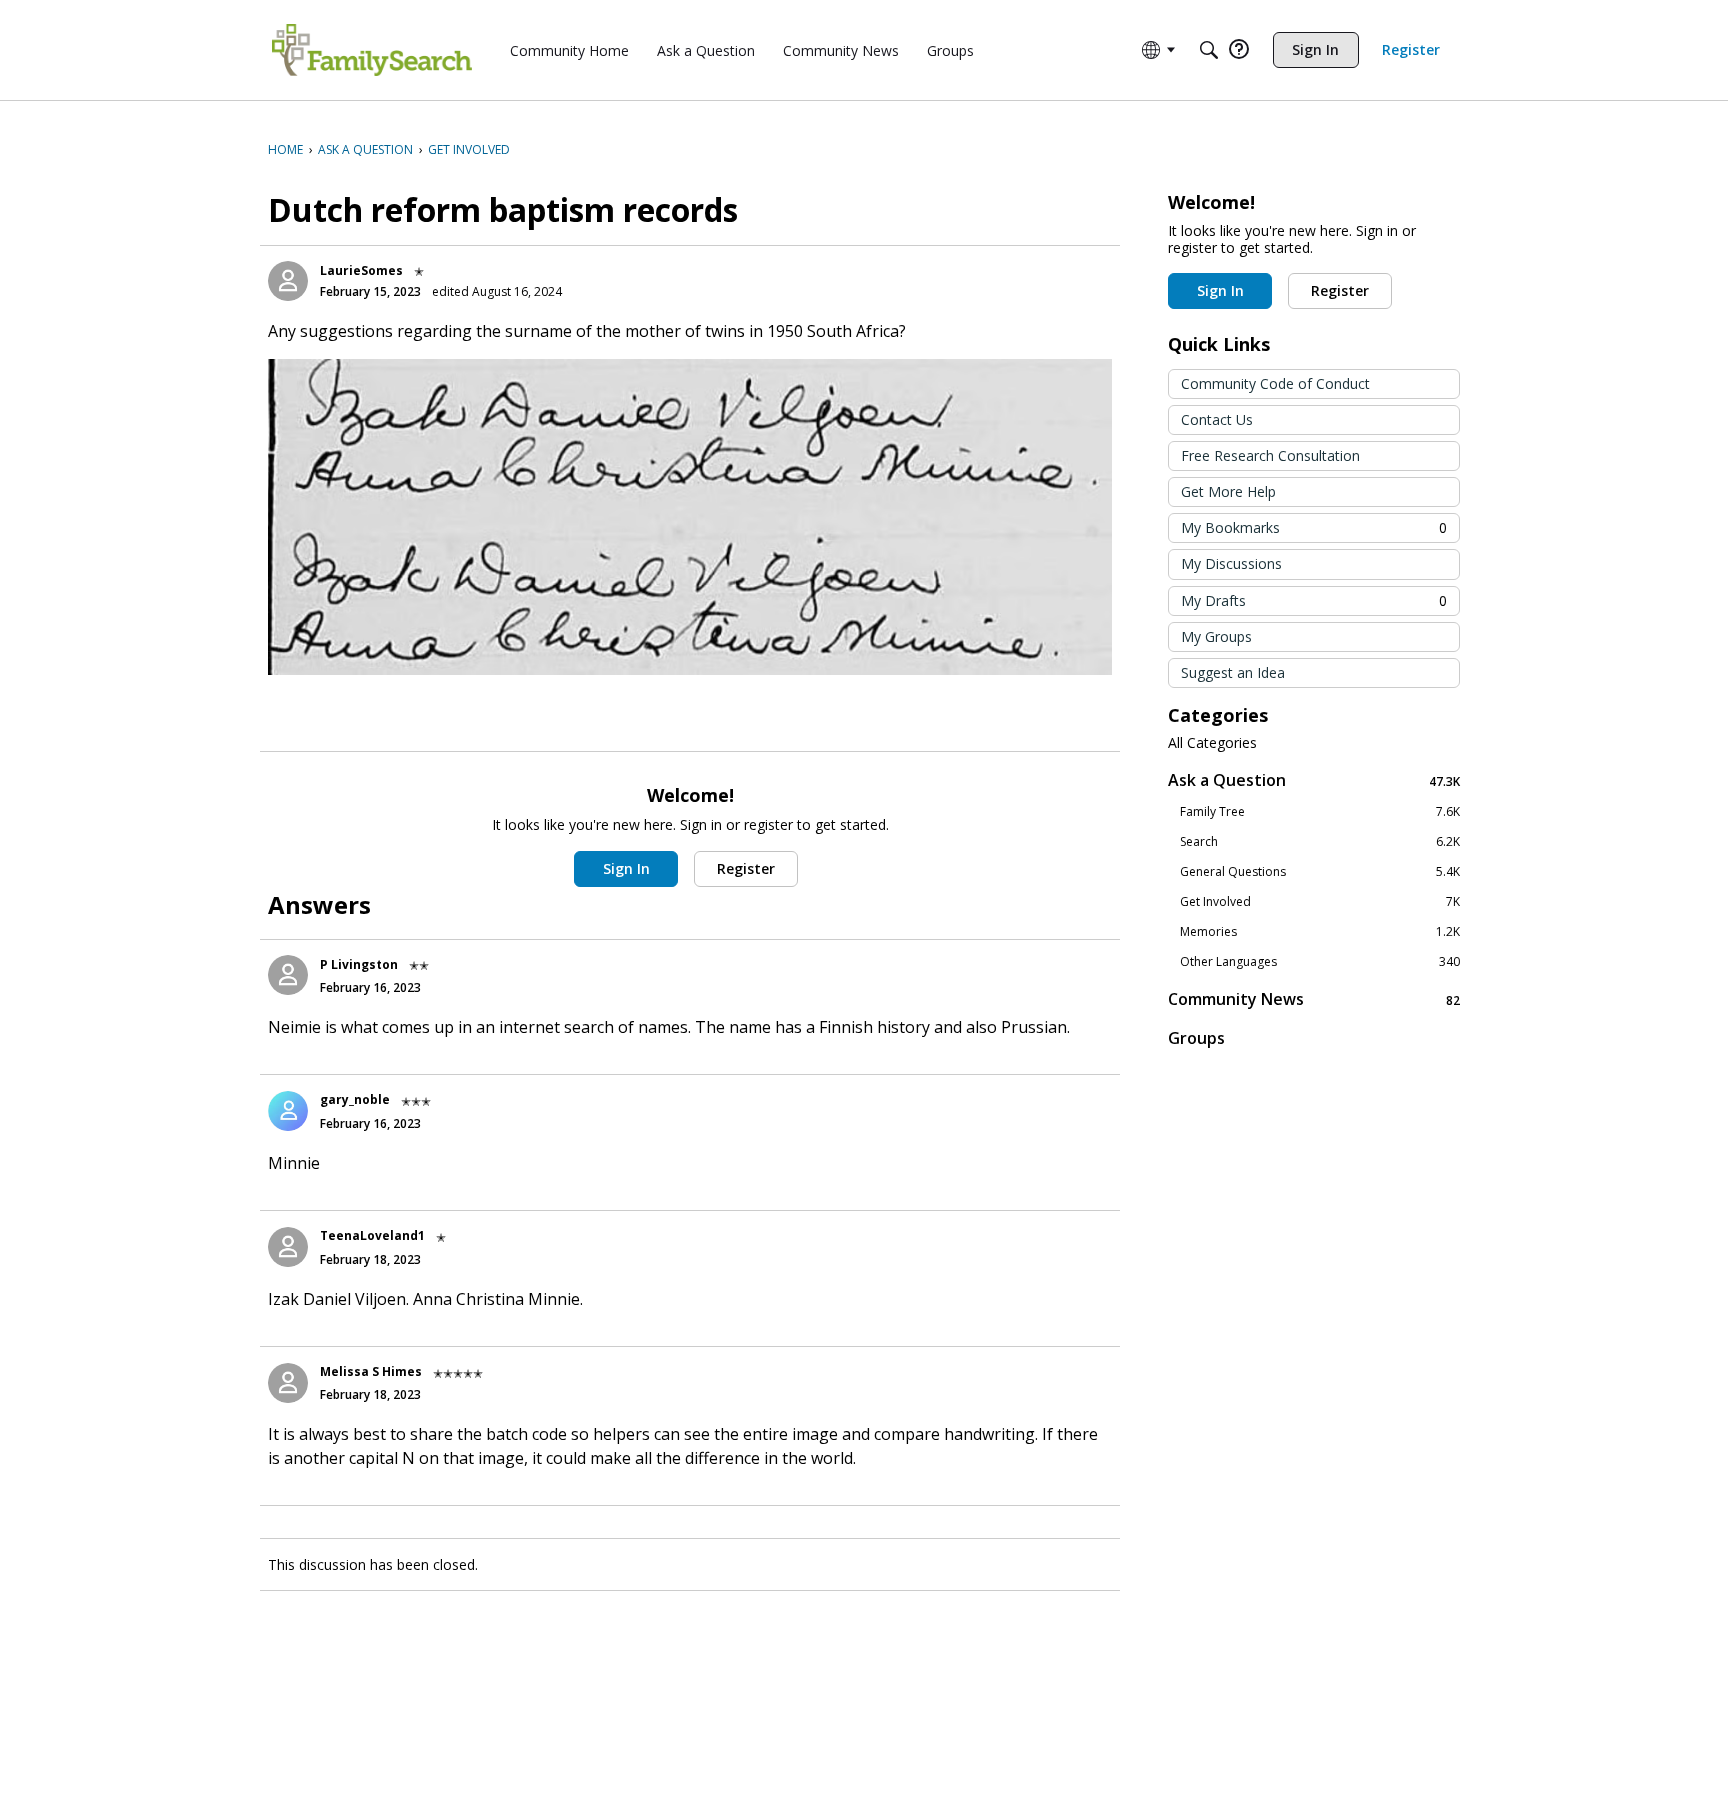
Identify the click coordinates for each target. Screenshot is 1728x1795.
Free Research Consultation (1270, 455)
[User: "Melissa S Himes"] (288, 1383)
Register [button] (746, 868)
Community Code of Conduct (1275, 383)
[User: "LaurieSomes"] (288, 281)
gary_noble (355, 1099)
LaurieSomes (361, 270)
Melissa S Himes (371, 1371)
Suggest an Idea (1233, 672)
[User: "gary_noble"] (288, 1111)
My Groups (1216, 636)
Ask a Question (1314, 780)
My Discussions (1231, 563)
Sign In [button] (626, 868)
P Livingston (359, 964)
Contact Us (1217, 419)
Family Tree (1320, 812)
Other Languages (1320, 962)
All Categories (1212, 743)
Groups (1196, 1038)
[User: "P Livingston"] (288, 975)
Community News (1314, 999)
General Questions (1320, 872)
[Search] (1209, 50)
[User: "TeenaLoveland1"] (288, 1247)
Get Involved (1320, 902)
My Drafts (1314, 600)
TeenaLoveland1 (372, 1235)
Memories (1320, 932)
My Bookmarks (1314, 527)
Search (1320, 842)
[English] (372, 50)
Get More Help (1228, 491)
